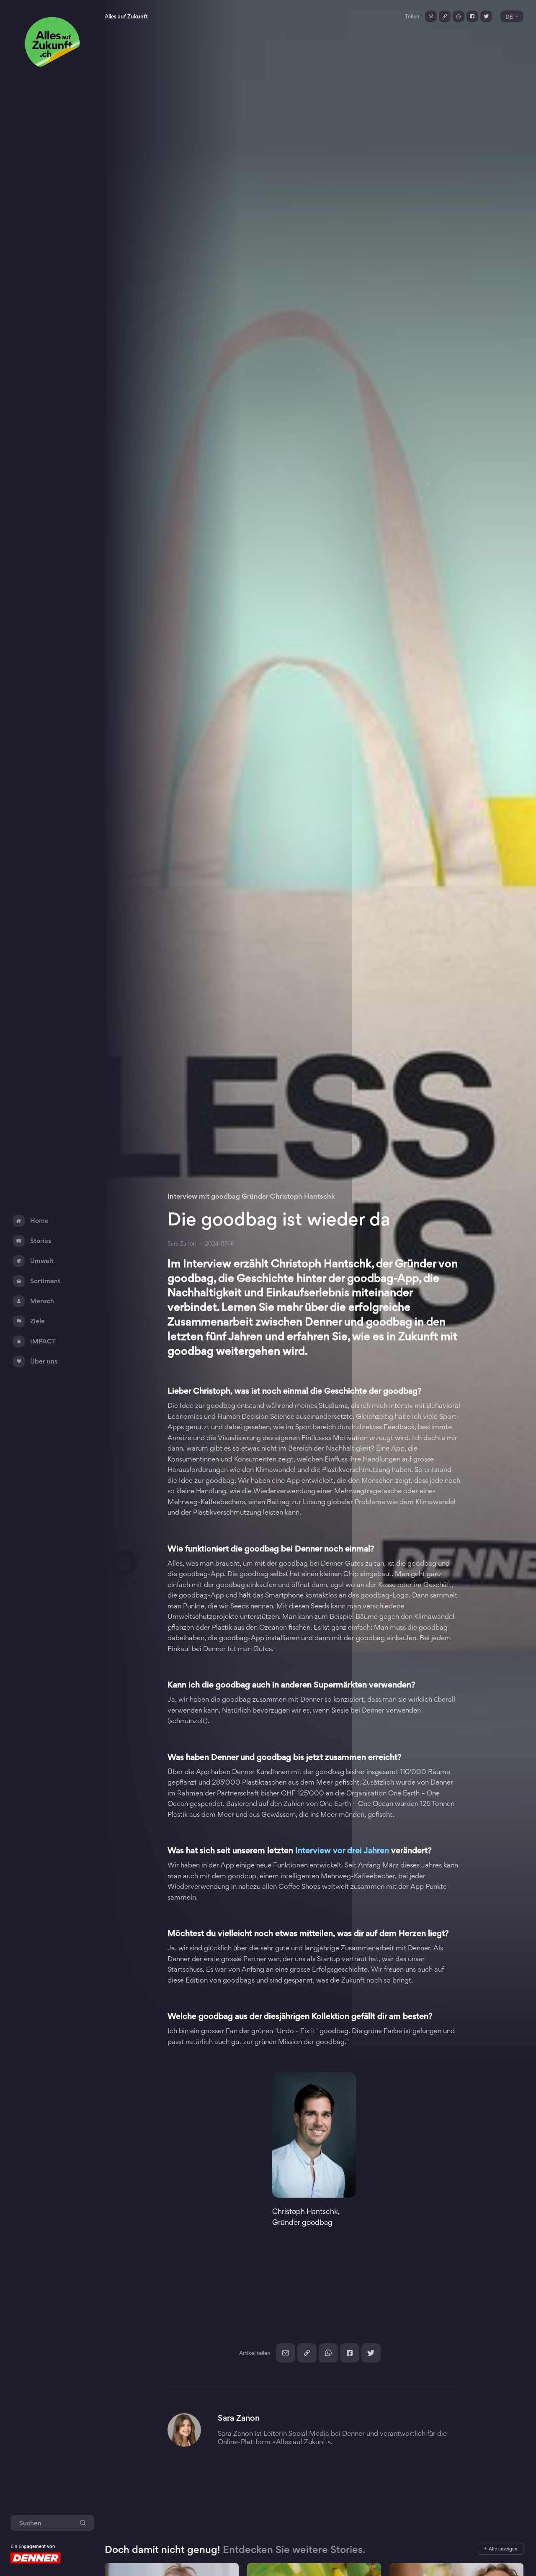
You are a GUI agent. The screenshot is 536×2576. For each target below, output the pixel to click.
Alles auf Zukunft (126, 16)
